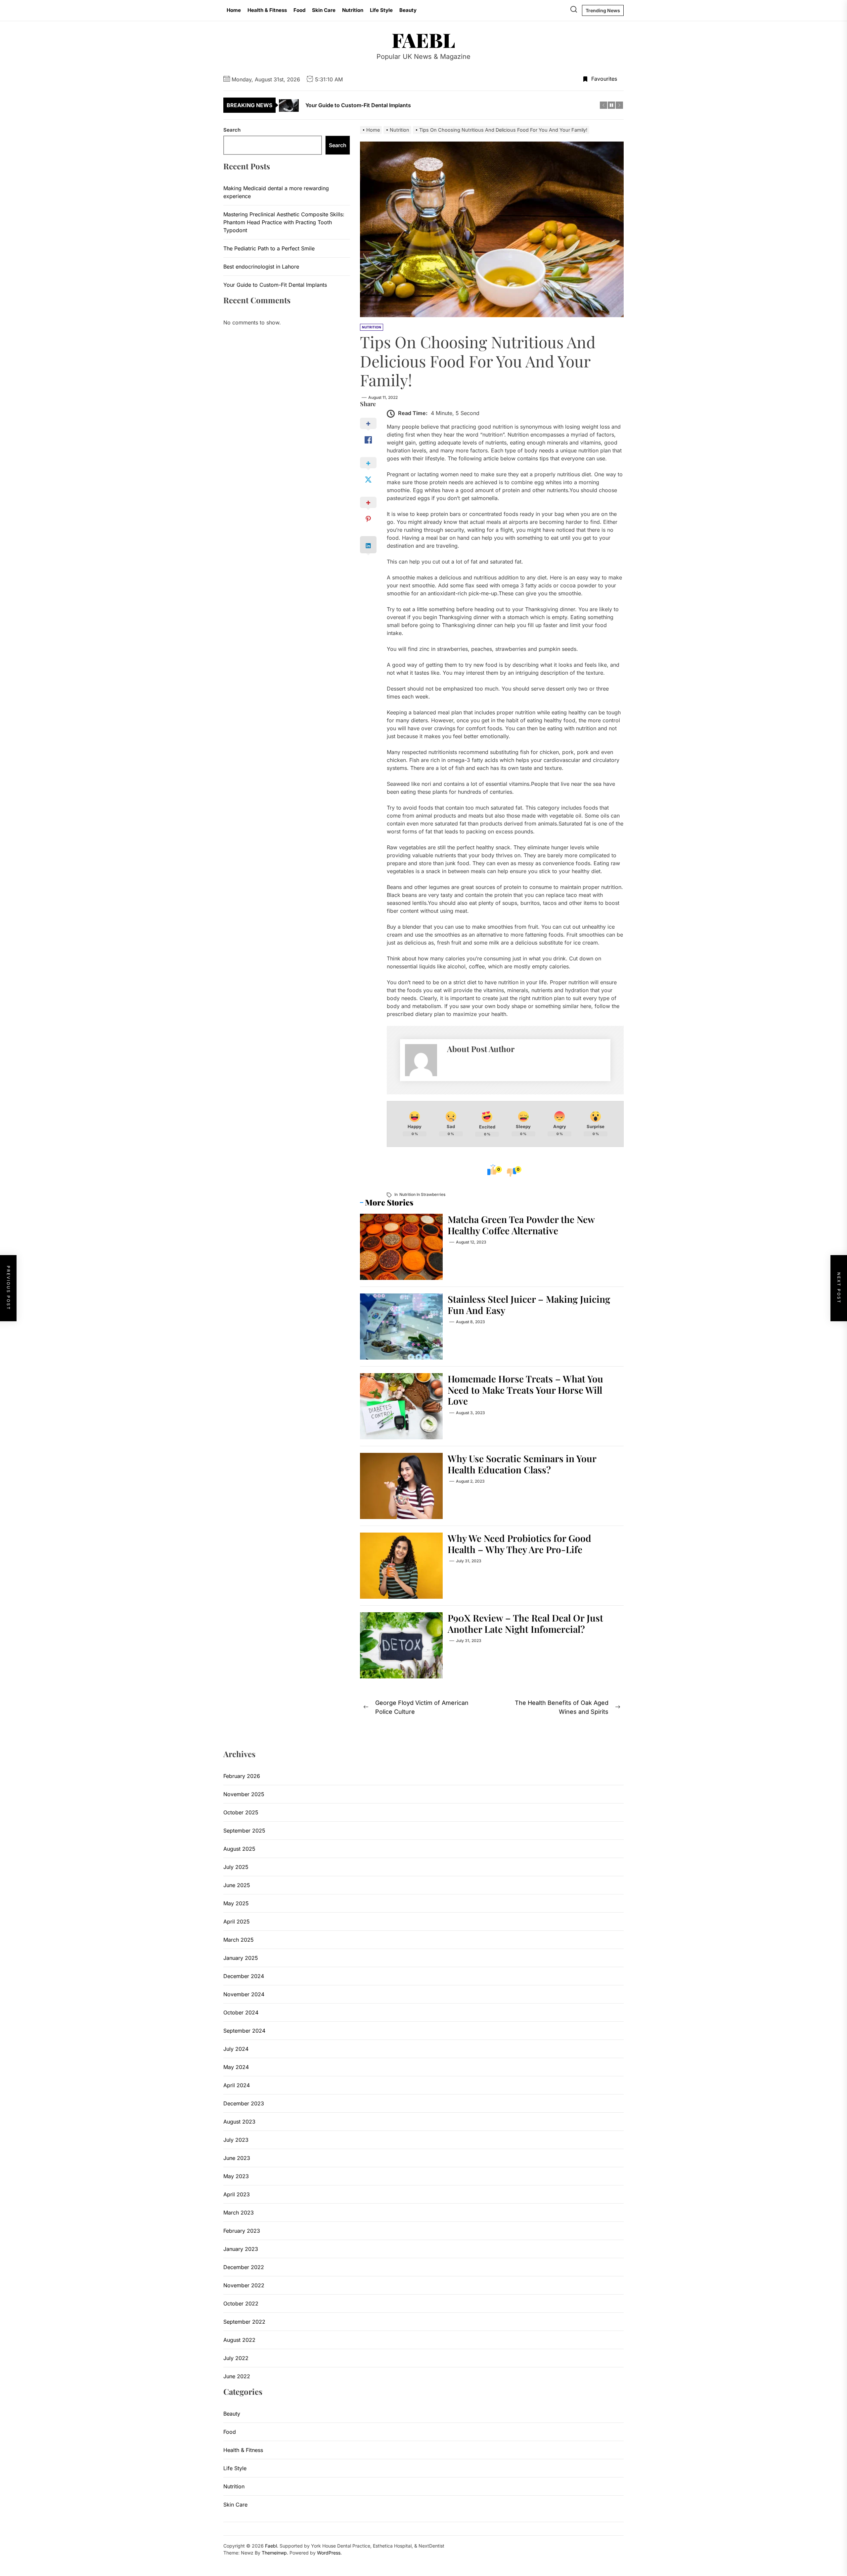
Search (232, 130)
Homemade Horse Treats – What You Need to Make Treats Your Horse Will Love (525, 1390)
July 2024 (236, 2049)
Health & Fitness (267, 10)
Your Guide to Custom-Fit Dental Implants (275, 284)
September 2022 (244, 2322)
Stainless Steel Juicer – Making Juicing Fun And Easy (529, 1305)
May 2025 (236, 1903)
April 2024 (237, 2085)
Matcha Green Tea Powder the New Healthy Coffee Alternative (521, 1225)
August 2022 (239, 2340)
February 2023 (242, 2231)
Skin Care (324, 10)
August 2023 (239, 2122)
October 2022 (241, 2303)
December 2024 (244, 1976)
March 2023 (239, 2213)
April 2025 (237, 1921)
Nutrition (353, 10)
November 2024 (244, 1994)
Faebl (423, 40)
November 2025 (244, 1794)
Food (299, 10)
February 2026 (242, 1776)
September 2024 (244, 2031)
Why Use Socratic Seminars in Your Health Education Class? (522, 1464)
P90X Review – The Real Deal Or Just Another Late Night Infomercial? (525, 1623)
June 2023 (237, 2158)
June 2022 (237, 2376)
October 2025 (241, 1812)
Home (234, 10)
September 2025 (244, 1831)
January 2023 (241, 2249)
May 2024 (236, 2067)
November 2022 (244, 2285)
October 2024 (241, 2012)
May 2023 (236, 2176)
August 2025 (239, 1849)
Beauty (408, 10)
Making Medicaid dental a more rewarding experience (276, 192)
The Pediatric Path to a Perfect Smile (269, 248)
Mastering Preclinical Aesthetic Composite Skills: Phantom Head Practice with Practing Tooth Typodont (284, 222)
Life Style (381, 10)
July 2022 (236, 2358)
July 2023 (236, 2140)
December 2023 (244, 2103)
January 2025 (241, 1958)
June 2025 (237, 1885)
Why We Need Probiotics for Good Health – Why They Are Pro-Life (519, 1544)
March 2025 (239, 1940)
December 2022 (244, 2267)
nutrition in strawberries (422, 1194)
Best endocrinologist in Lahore (261, 266)
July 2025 (236, 1867)
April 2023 (237, 2194)
